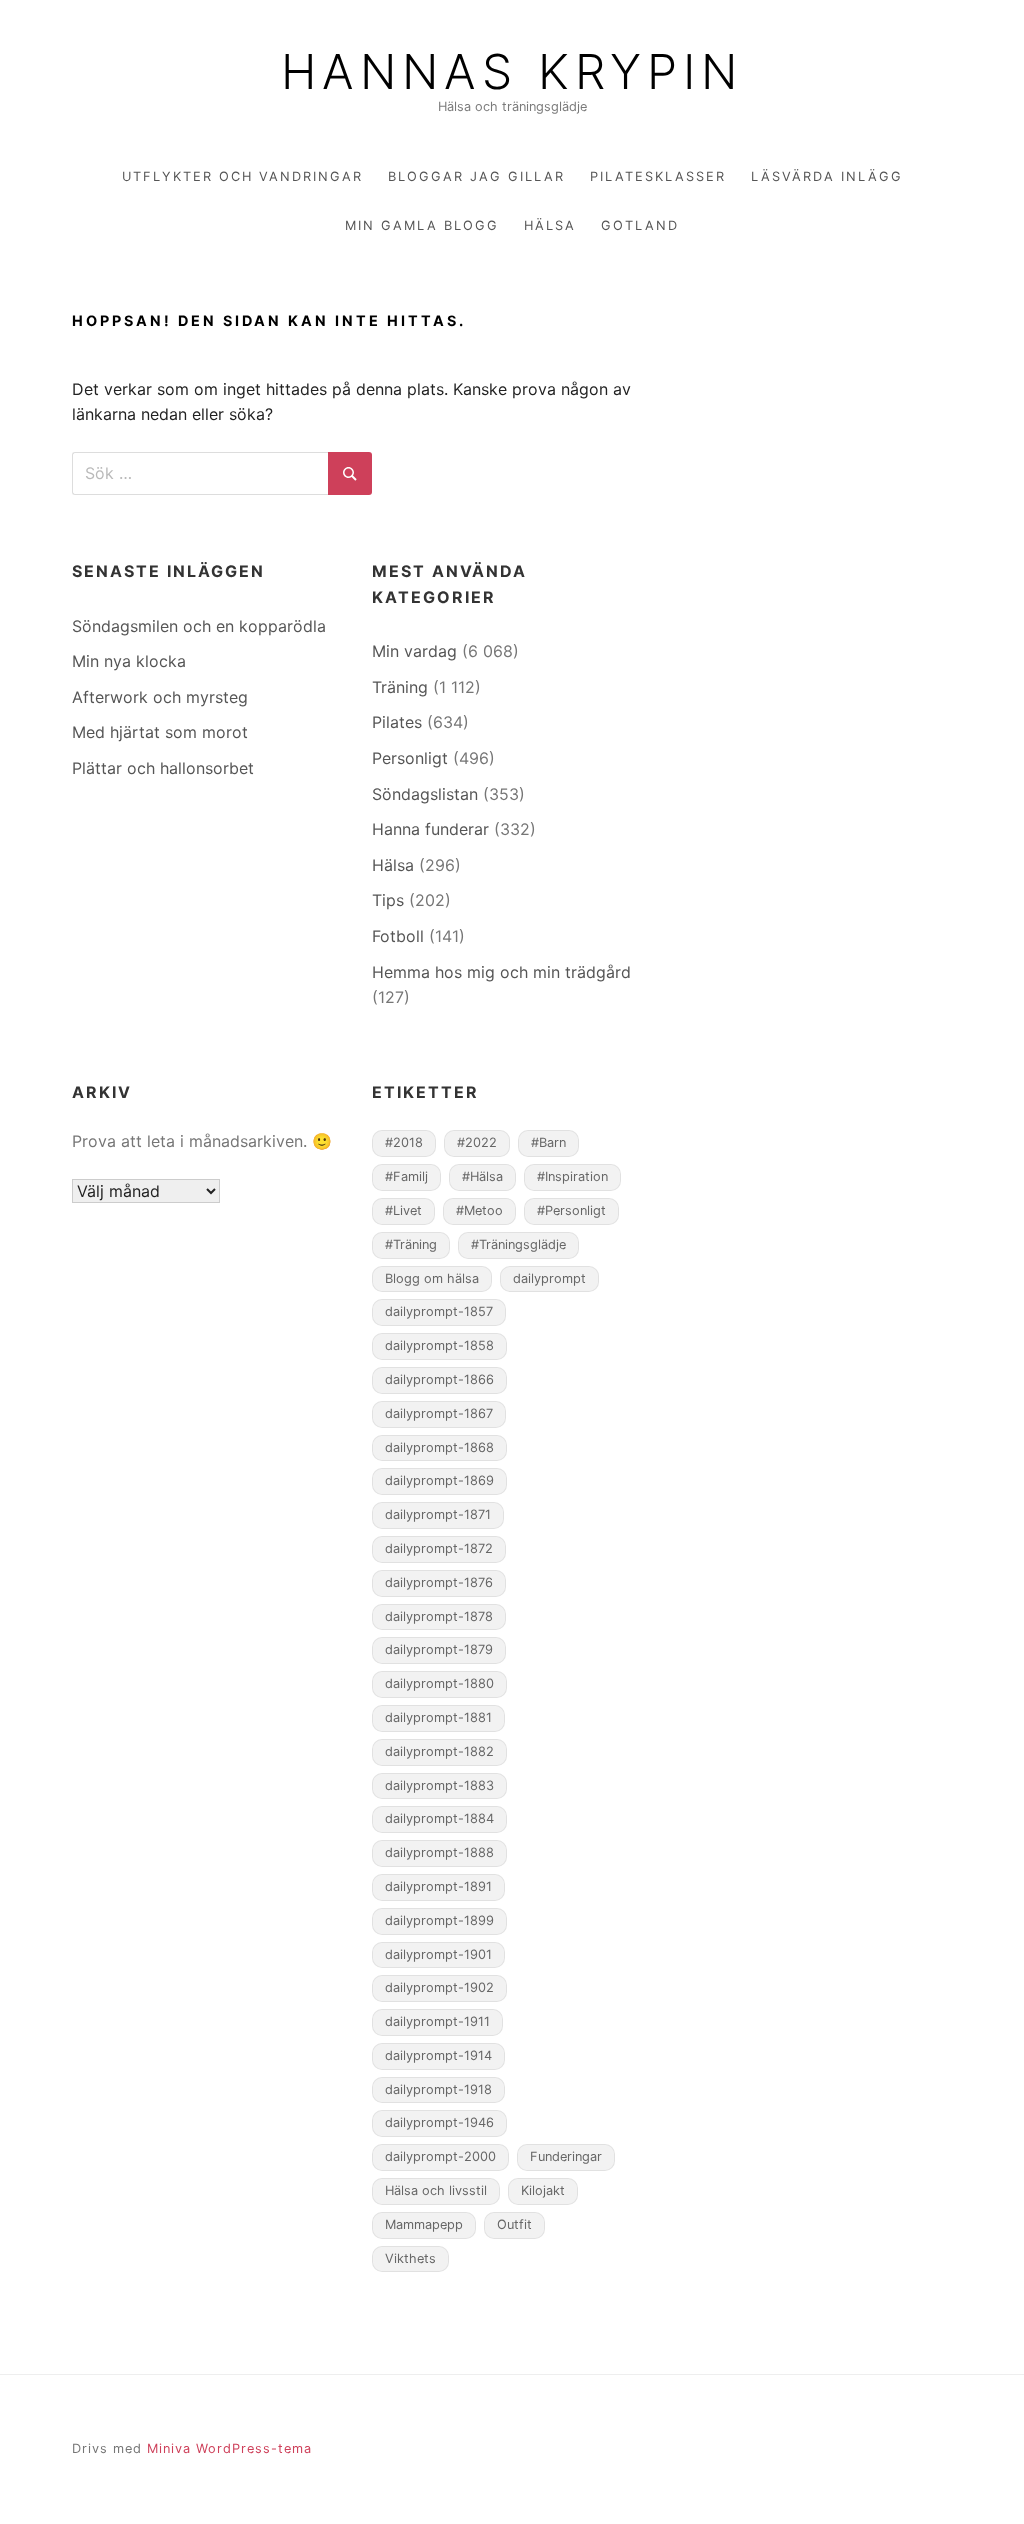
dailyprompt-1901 (438, 1954)
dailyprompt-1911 (437, 2021)
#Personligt (571, 1210)
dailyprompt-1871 (438, 1514)
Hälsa (550, 225)
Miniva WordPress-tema (229, 2448)
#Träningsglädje (518, 1244)
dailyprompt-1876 (439, 1582)
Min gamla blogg (422, 225)
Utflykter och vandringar (242, 176)
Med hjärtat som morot (160, 732)
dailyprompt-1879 (439, 1649)
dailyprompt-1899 (439, 1920)
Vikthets (410, 2258)
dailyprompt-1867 (439, 1413)
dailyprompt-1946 (439, 2122)
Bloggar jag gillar (476, 176)
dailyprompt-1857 (439, 1311)
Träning (400, 687)
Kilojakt (543, 2190)
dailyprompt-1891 (438, 1886)
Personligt (410, 758)
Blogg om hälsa (432, 1278)
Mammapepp (424, 2224)
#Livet (403, 1210)
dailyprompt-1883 (439, 1785)
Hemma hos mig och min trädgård (501, 972)
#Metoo (479, 1210)
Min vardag (414, 651)
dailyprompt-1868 (439, 1447)
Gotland (640, 225)
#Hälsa (482, 1176)
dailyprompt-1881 (438, 1717)
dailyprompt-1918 (438, 2089)
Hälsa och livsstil (436, 2190)
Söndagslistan (425, 794)
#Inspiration (572, 1176)
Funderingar (566, 2156)
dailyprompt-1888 (439, 1852)
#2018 (404, 1142)
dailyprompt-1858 (439, 1345)
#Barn (548, 1142)
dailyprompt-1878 (439, 1616)
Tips (388, 900)
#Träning (411, 1244)
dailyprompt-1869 (439, 1480)
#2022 (477, 1142)
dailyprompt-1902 (439, 1987)
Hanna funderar (430, 829)
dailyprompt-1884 (439, 1818)
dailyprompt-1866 (439, 1379)
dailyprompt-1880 (439, 1683)
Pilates (397, 722)
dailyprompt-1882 (439, 1751)
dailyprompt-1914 (438, 2055)
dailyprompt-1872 (439, 1548)
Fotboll (398, 936)
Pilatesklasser (658, 176)
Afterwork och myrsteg (160, 697)
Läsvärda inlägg (827, 176)
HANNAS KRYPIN (512, 72)
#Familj (406, 1176)
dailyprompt (549, 1278)
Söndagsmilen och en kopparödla (199, 626)
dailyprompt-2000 (440, 2156)
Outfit (514, 2224)
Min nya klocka (129, 661)
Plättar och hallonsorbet (163, 768)
